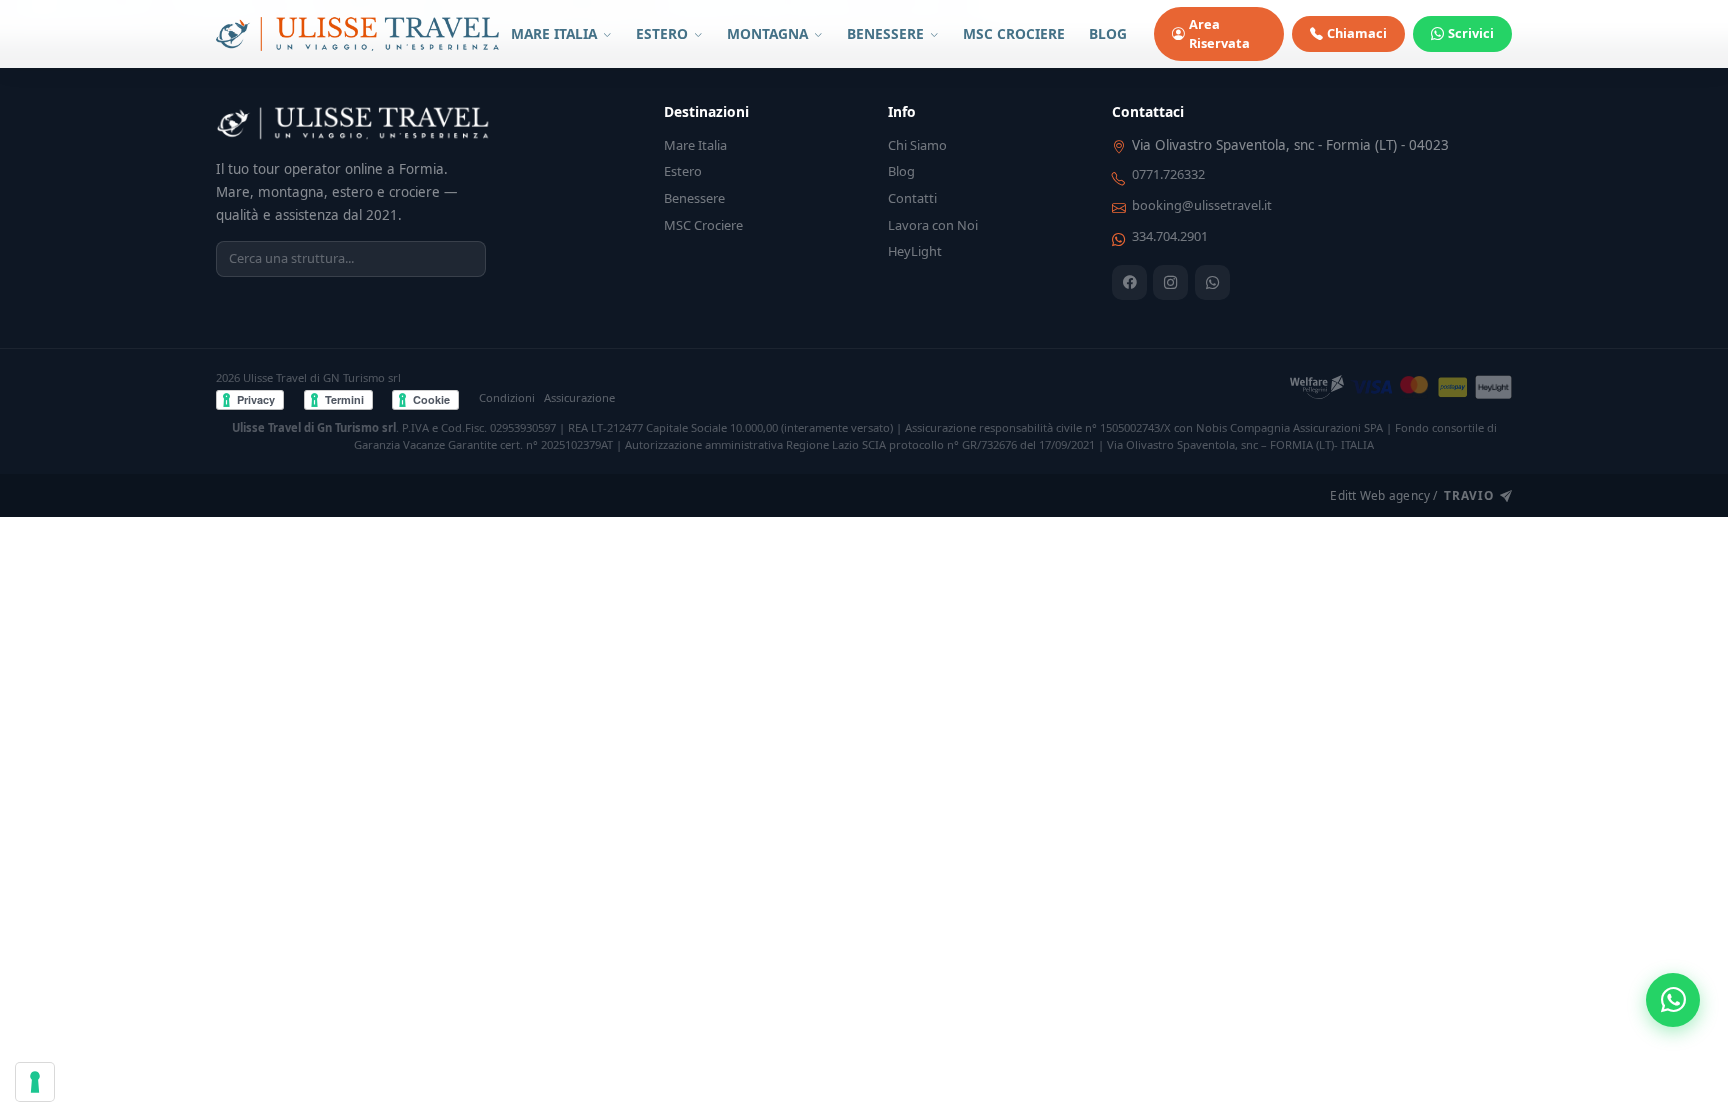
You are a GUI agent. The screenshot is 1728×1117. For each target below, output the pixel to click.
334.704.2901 (1170, 236)
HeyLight (915, 251)
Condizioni (507, 397)
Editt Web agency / (1411, 495)
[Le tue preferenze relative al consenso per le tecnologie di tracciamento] (35, 1082)
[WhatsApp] (1212, 282)
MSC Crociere (703, 225)
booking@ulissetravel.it (1202, 205)
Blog (901, 171)
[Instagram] (1170, 282)
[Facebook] (1129, 282)
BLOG (1108, 33)
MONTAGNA (769, 33)
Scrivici (1471, 33)
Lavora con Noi (933, 225)
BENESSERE (887, 33)
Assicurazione (579, 397)
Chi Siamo (917, 145)
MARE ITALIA (556, 33)
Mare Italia (695, 145)
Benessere (694, 198)
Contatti (912, 198)
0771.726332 (1168, 174)
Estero (683, 171)
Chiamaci (1357, 33)
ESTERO (664, 33)
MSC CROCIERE (1014, 33)
